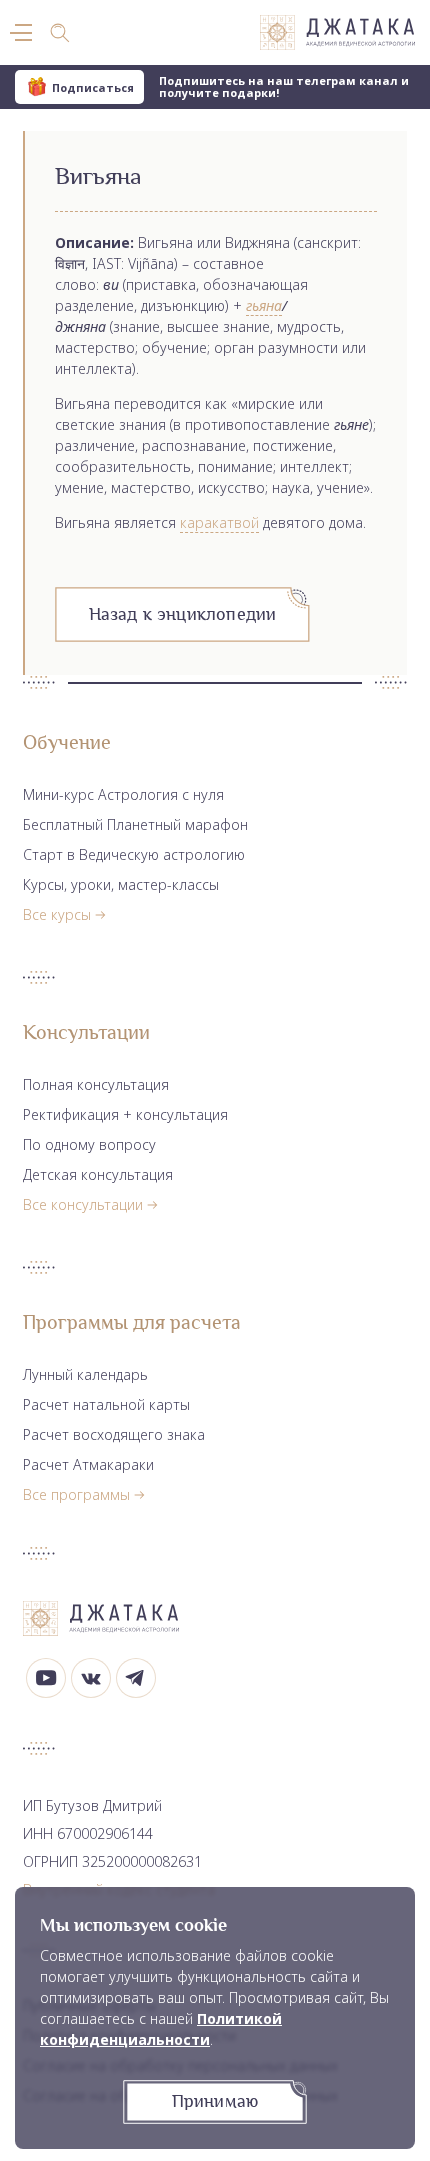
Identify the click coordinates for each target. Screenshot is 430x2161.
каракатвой (219, 522)
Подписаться (93, 87)
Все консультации (83, 1204)
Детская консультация (98, 1174)
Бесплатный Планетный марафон (135, 824)
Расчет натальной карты (106, 1404)
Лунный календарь (85, 1374)
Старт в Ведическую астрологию (134, 854)
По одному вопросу (89, 1144)
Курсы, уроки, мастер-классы (121, 884)
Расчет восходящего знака (114, 1434)
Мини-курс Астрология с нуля (123, 794)
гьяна (264, 305)
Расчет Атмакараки (88, 1464)
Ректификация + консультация (125, 1114)
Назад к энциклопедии (183, 614)
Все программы (76, 1494)
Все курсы (57, 914)
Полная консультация (96, 1084)
